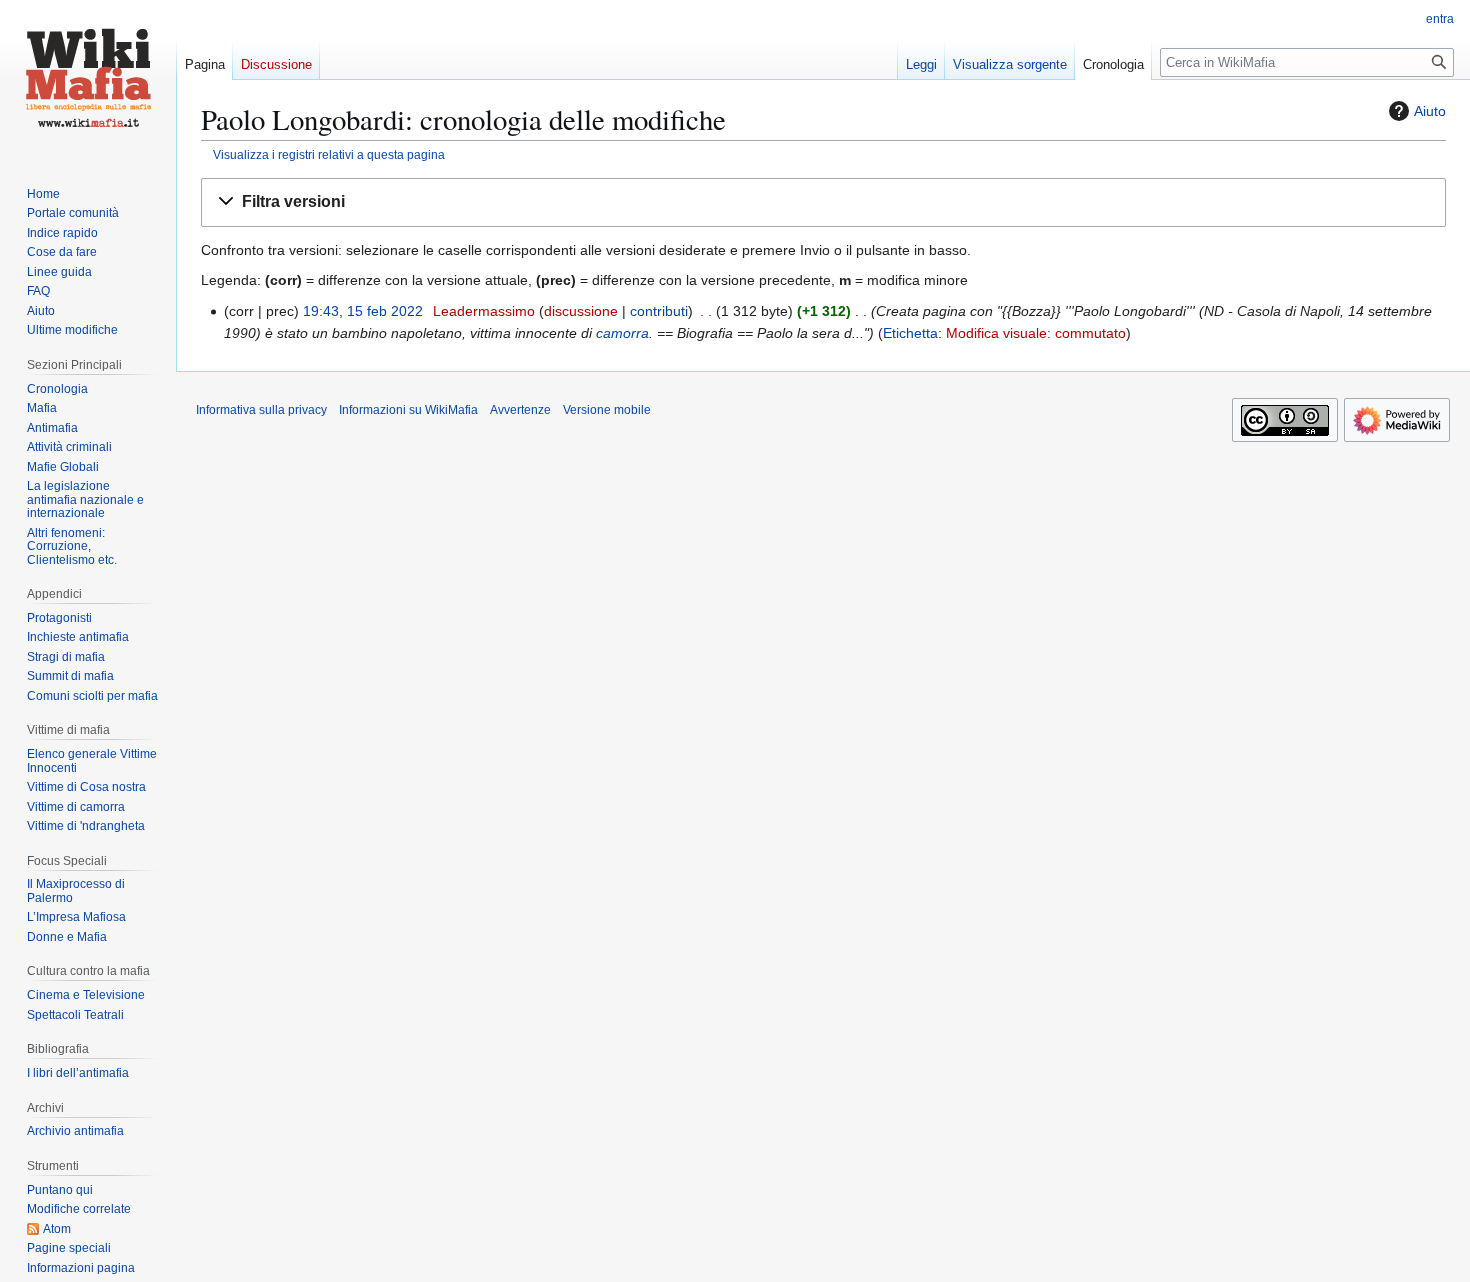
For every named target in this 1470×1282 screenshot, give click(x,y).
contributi (659, 311)
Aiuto (1430, 111)
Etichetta (910, 333)
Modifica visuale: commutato (1036, 333)
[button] (823, 202)
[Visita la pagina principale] (88, 80)
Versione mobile (607, 410)
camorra (622, 333)
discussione (581, 311)
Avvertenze (520, 410)
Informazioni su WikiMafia (408, 410)
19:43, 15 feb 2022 (363, 311)
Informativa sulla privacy (261, 410)
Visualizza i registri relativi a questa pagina (329, 154)
